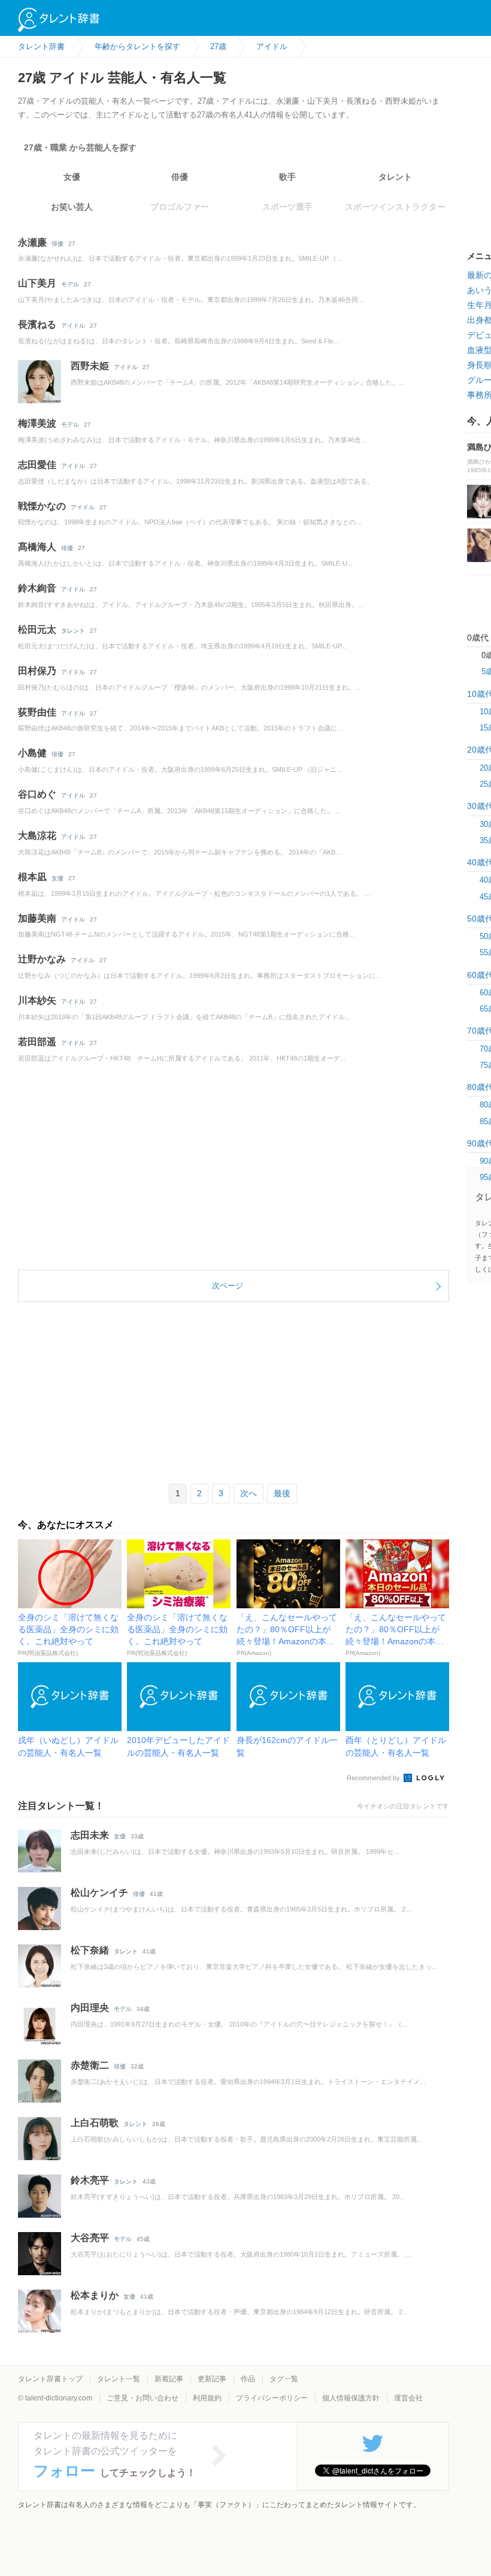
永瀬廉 (32, 242)
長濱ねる (37, 324)
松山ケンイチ (99, 1893)
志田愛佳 (37, 465)
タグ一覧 (284, 2379)
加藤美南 (37, 918)
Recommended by (374, 1778)
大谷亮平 (90, 2238)
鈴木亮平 (90, 2180)
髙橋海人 (37, 547)
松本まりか (95, 2295)
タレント (395, 177)
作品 (248, 2379)
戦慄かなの (42, 506)
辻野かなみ (42, 959)
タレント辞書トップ (50, 2379)
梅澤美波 (37, 423)
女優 (72, 177)
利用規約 (207, 2398)
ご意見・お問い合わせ (143, 2398)
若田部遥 (37, 1042)
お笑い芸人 (72, 207)
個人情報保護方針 (351, 2398)
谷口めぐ (37, 794)
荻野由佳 (37, 712)
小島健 (32, 753)
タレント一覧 (119, 2379)
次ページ (228, 1286)
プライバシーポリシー (272, 2398)
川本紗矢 (37, 1000)
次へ (248, 1493)
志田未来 (90, 1835)
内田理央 (90, 2008)
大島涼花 (37, 836)
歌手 (287, 177)
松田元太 (37, 629)
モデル (70, 284)
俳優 (180, 177)
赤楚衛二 (90, 2065)
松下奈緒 (90, 1950)
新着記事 (169, 2379)
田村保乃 (37, 671)
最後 (282, 1493)
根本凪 (32, 877)
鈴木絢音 (37, 588)
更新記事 (212, 2379)
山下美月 (37, 283)
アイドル (73, 326)
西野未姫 (90, 366)
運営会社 (408, 2398)
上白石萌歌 (95, 2123)
